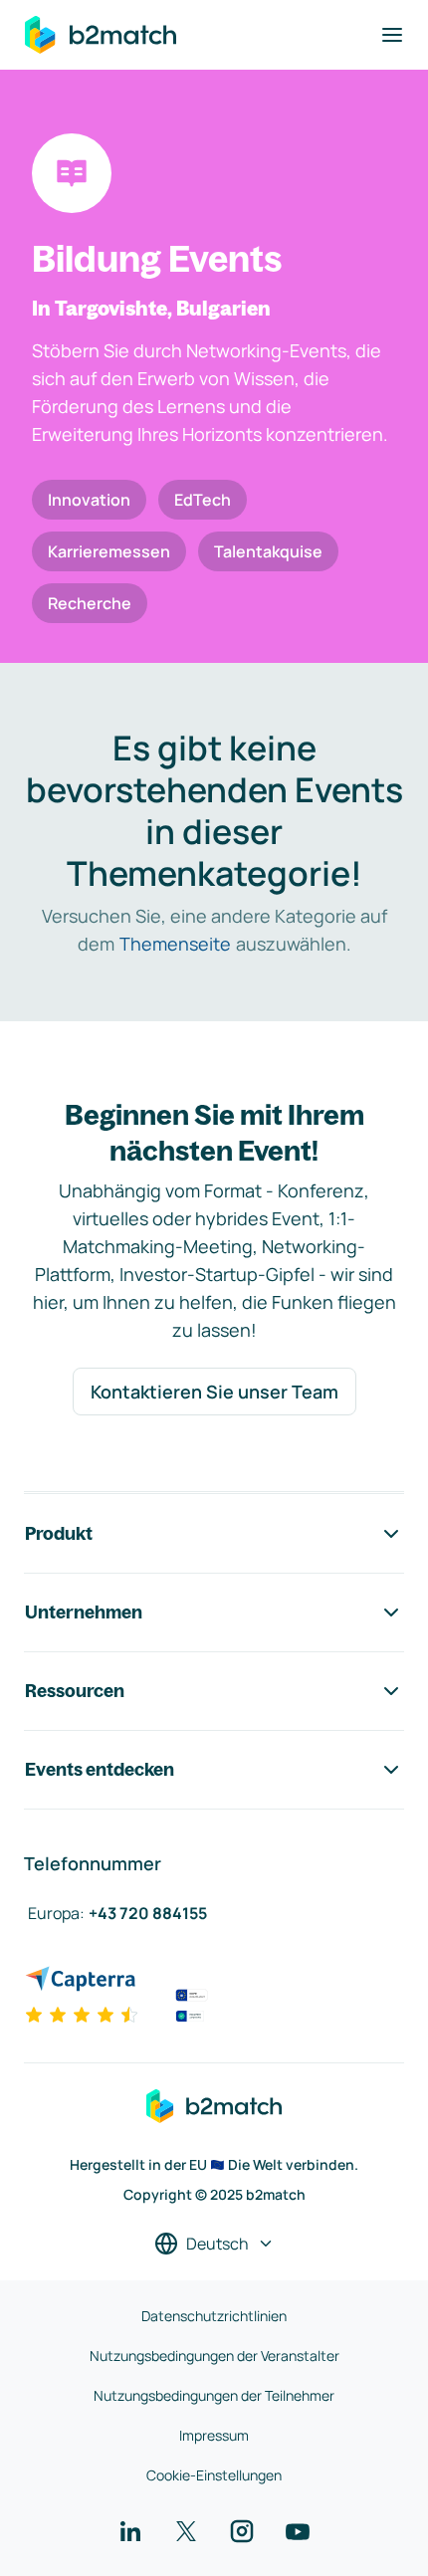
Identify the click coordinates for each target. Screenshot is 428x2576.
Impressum (214, 2435)
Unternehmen (84, 1612)
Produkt (59, 1533)
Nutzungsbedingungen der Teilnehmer (214, 2395)
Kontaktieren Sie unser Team (214, 1392)
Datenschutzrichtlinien (214, 2316)
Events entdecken (100, 1769)
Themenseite (175, 944)
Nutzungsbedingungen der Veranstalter (214, 2356)
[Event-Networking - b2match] (101, 35)
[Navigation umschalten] (392, 35)
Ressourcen (75, 1691)
